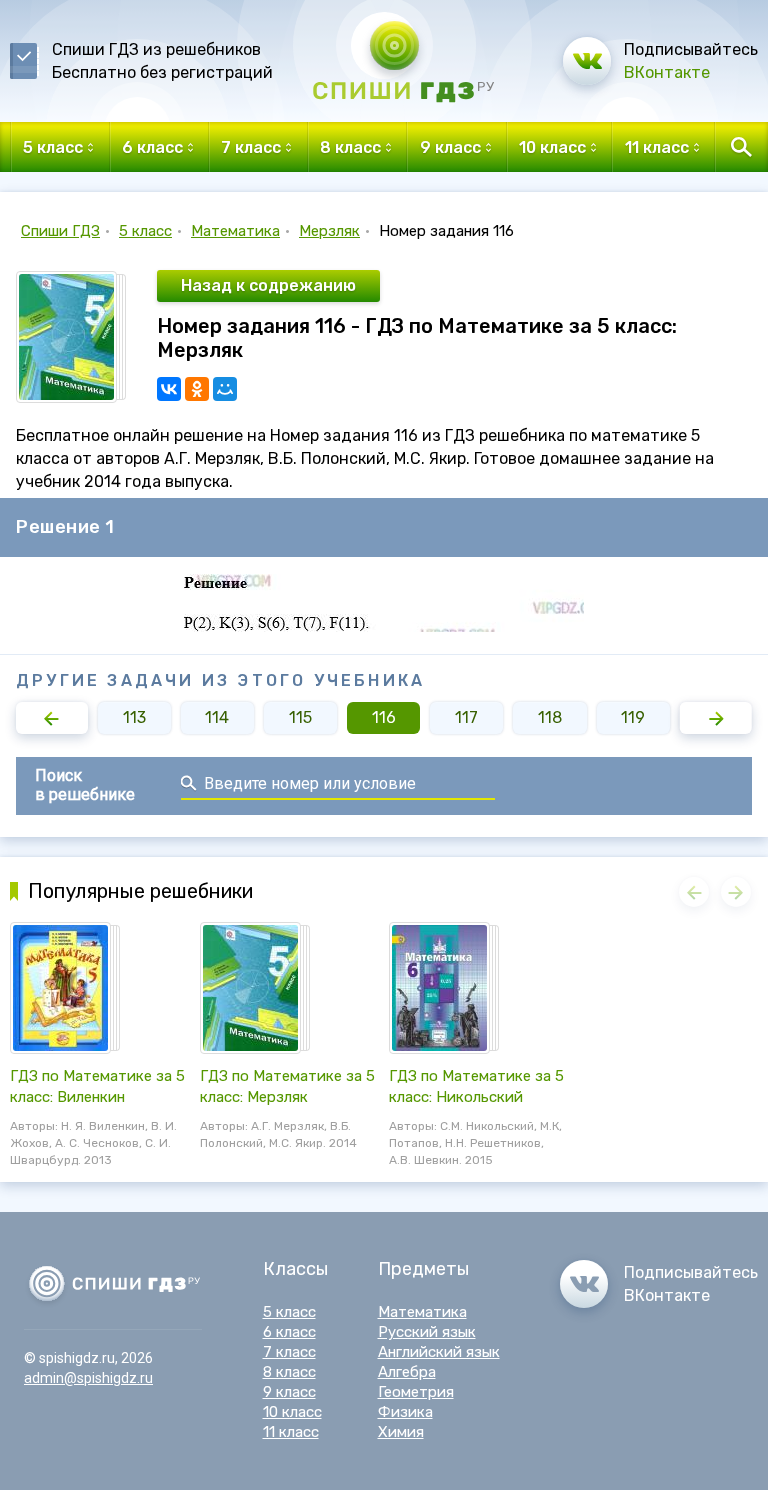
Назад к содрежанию (268, 285)
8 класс (289, 1372)
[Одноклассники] (197, 389)
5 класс (145, 231)
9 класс (289, 1392)
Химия (401, 1432)
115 (300, 717)
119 (633, 717)
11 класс (291, 1432)
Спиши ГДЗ (60, 231)
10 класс (292, 1412)
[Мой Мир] (225, 389)
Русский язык (427, 1332)
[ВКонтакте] (169, 389)
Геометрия (416, 1392)
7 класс (289, 1352)
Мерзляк (329, 231)
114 (217, 717)
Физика (405, 1412)
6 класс (289, 1332)
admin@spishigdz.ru (88, 1378)
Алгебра (407, 1372)
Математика (235, 231)
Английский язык (439, 1352)
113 (134, 717)
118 (550, 717)
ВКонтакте (667, 72)
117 (466, 717)
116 (384, 717)
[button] (52, 718)
